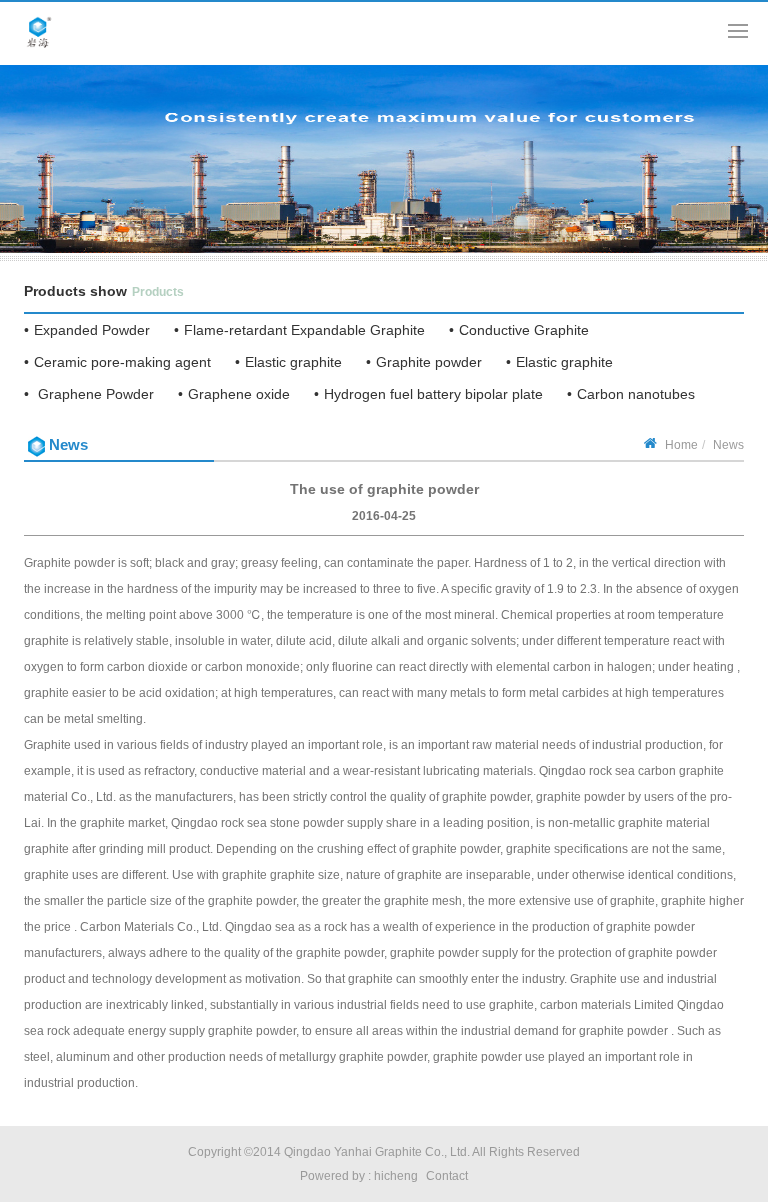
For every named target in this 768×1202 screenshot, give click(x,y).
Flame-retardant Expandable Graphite (304, 330)
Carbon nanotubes (636, 394)
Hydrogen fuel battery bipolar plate (433, 394)
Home (681, 445)
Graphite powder (429, 362)
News (728, 445)
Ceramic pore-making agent (122, 362)
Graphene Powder (94, 394)
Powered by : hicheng (359, 1176)
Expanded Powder (92, 330)
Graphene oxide (239, 394)
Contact (447, 1176)
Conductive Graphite (524, 330)
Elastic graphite (293, 362)
